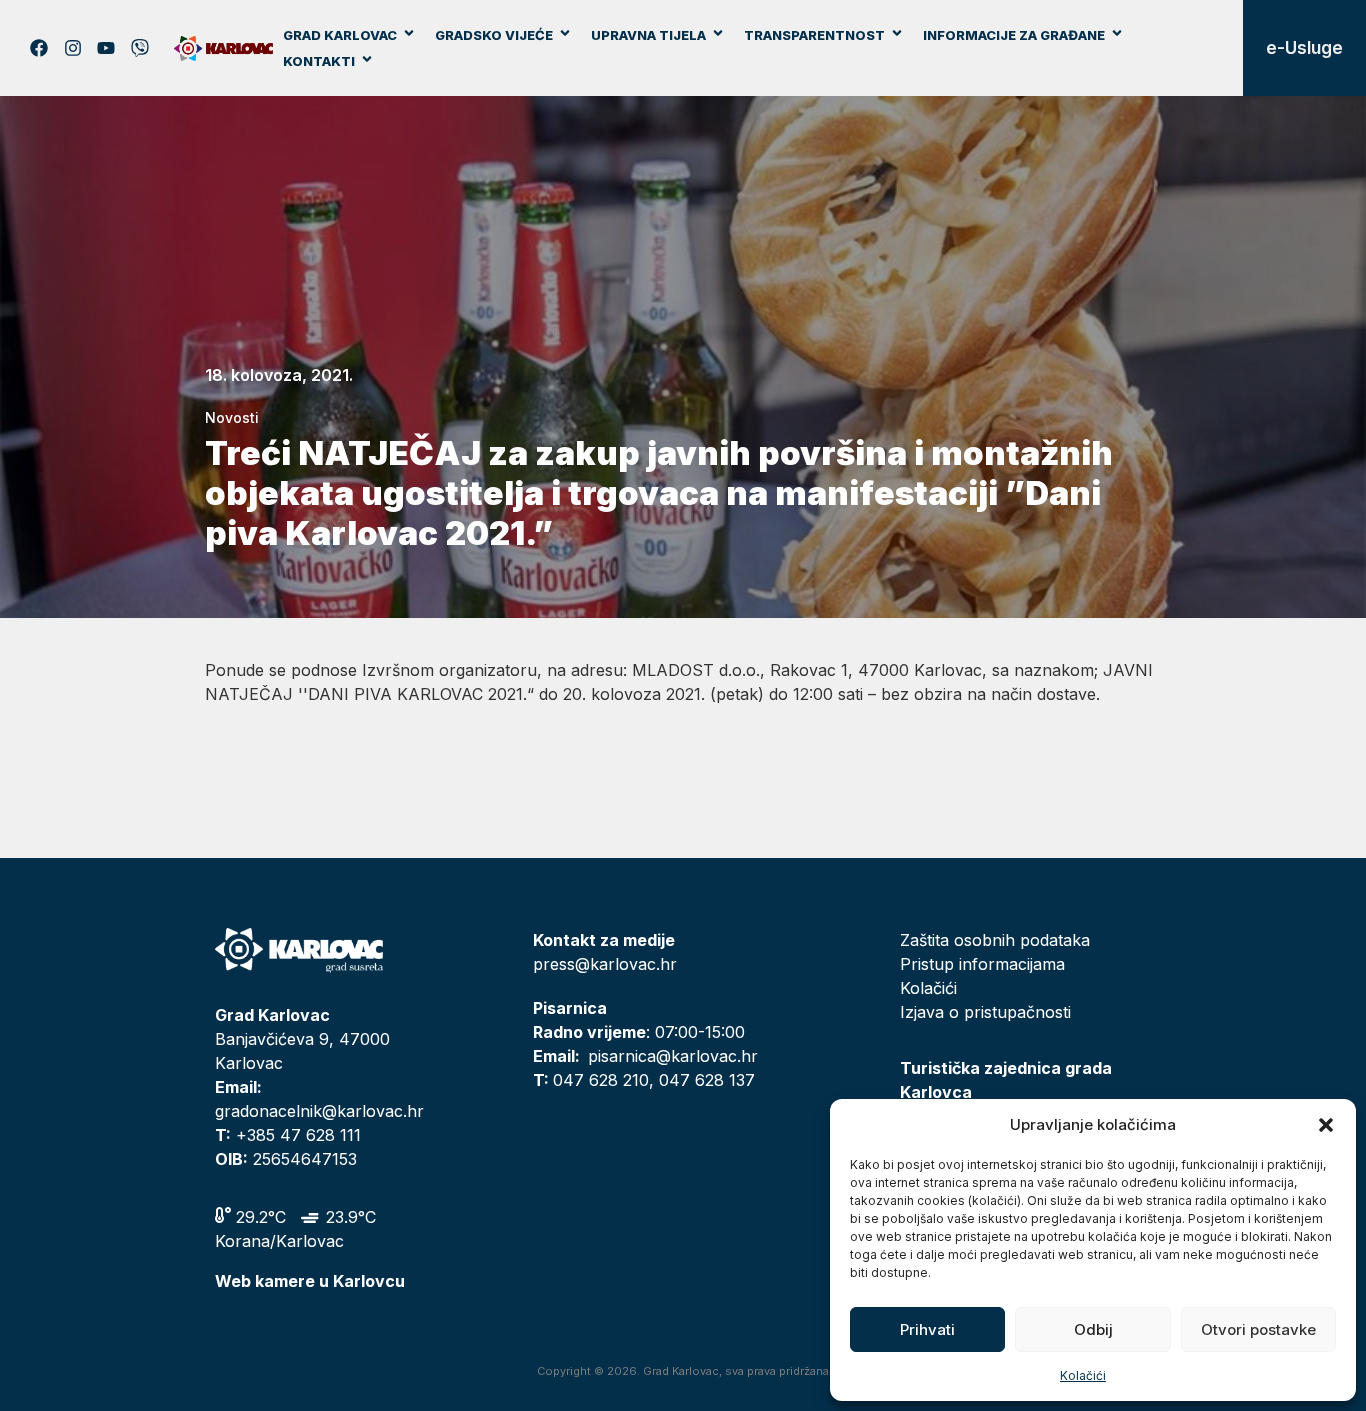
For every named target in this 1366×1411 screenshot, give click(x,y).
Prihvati (927, 1329)
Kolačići (1083, 1375)
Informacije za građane (1014, 35)
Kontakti (319, 61)
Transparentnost (814, 35)
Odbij (1093, 1329)
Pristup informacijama (982, 964)
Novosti (232, 417)
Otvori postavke (1258, 1329)
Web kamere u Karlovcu (310, 1281)
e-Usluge (1304, 48)
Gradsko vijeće (494, 35)
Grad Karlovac (340, 35)
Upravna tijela (648, 35)
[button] (1326, 1125)
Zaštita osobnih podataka (995, 940)
